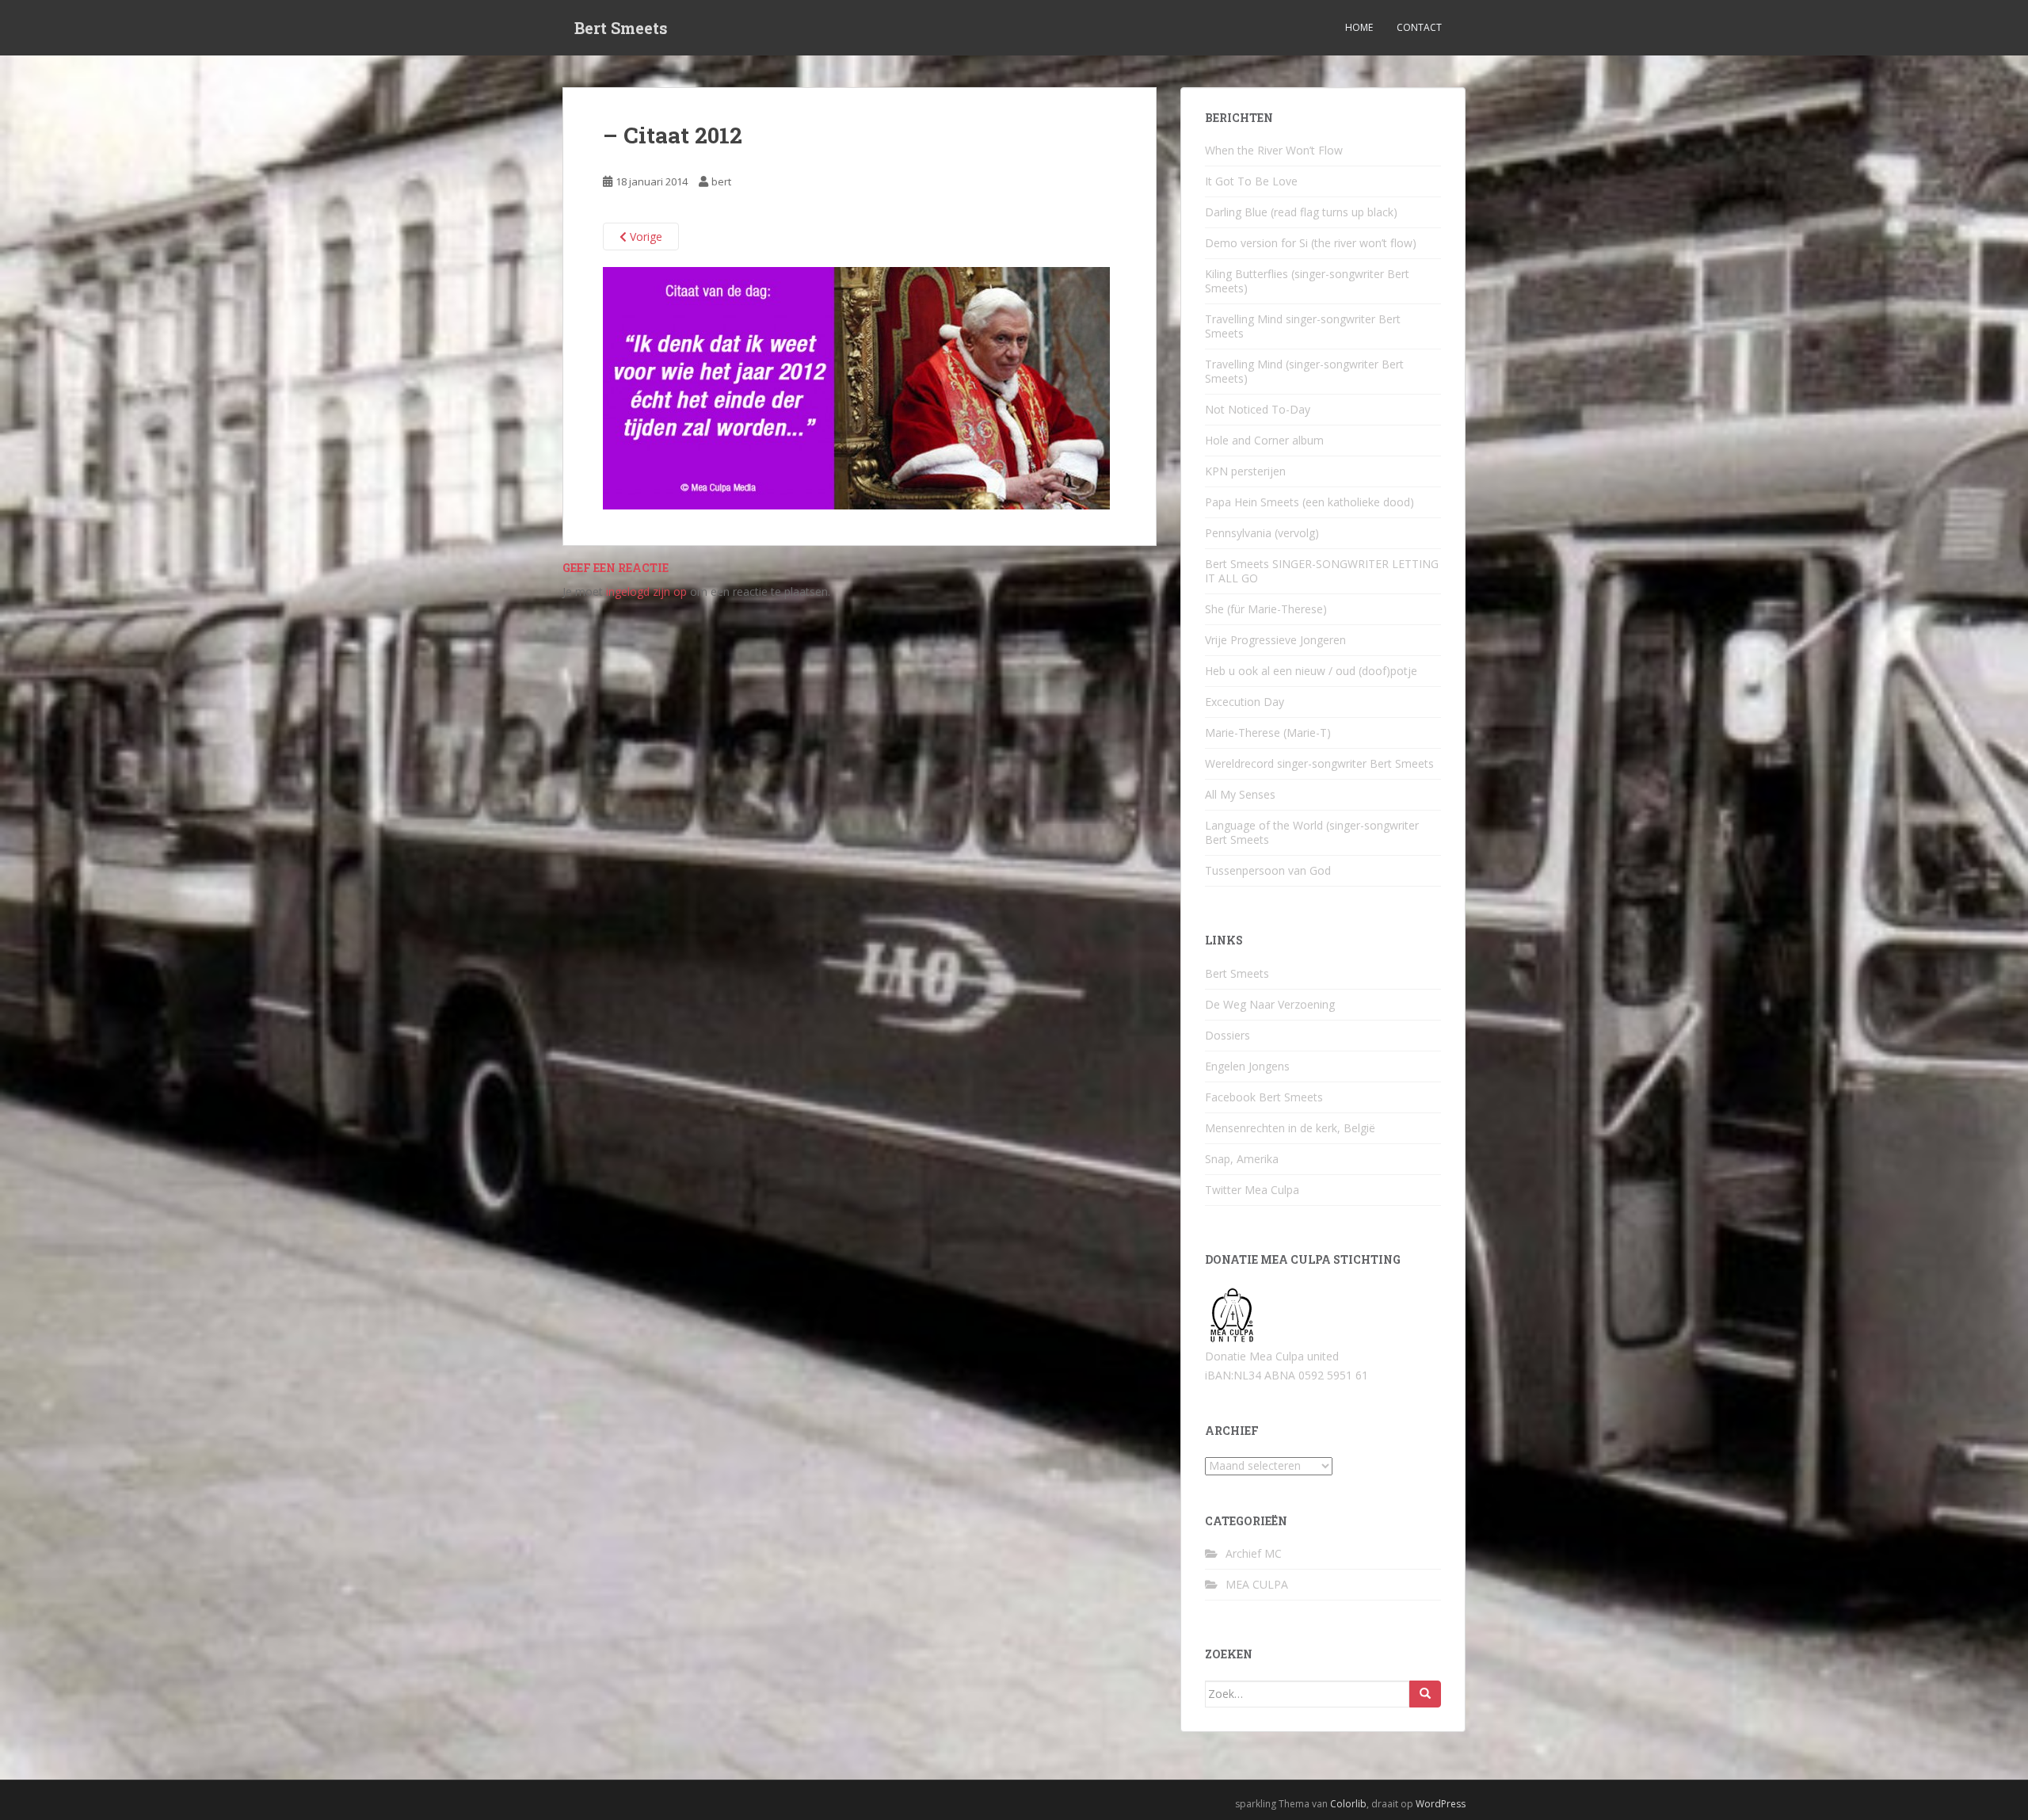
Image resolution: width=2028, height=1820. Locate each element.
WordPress (1441, 1804)
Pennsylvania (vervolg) (1262, 533)
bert (721, 181)
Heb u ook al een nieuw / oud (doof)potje (1311, 671)
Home (1359, 27)
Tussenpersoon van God (1268, 870)
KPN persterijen (1245, 471)
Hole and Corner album (1264, 440)
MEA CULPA (1257, 1584)
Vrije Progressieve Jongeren (1275, 640)
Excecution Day (1245, 702)
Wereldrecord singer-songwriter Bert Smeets (1319, 763)
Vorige (644, 237)
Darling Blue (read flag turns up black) (1301, 212)
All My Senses (1240, 794)
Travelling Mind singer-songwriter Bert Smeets (1303, 326)
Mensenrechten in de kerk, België (1290, 1128)
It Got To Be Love (1251, 181)
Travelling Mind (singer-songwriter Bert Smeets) (1304, 371)
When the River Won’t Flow (1274, 150)
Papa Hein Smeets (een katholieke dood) (1309, 502)
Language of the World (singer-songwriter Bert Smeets (1312, 832)
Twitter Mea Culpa (1252, 1190)
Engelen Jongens (1247, 1066)
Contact (1419, 27)
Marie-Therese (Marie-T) (1268, 733)
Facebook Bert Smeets (1264, 1097)
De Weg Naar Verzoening (1270, 1004)
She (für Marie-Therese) (1266, 609)
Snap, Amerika (1242, 1159)
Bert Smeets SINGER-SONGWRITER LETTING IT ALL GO (1322, 571)
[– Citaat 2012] (856, 387)
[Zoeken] (1425, 1694)
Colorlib (1348, 1804)
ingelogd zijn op (646, 591)
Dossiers (1227, 1035)
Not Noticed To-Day (1258, 409)
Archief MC (1254, 1553)
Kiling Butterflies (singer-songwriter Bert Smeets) (1307, 281)
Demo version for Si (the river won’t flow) (1311, 243)
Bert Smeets (621, 28)
